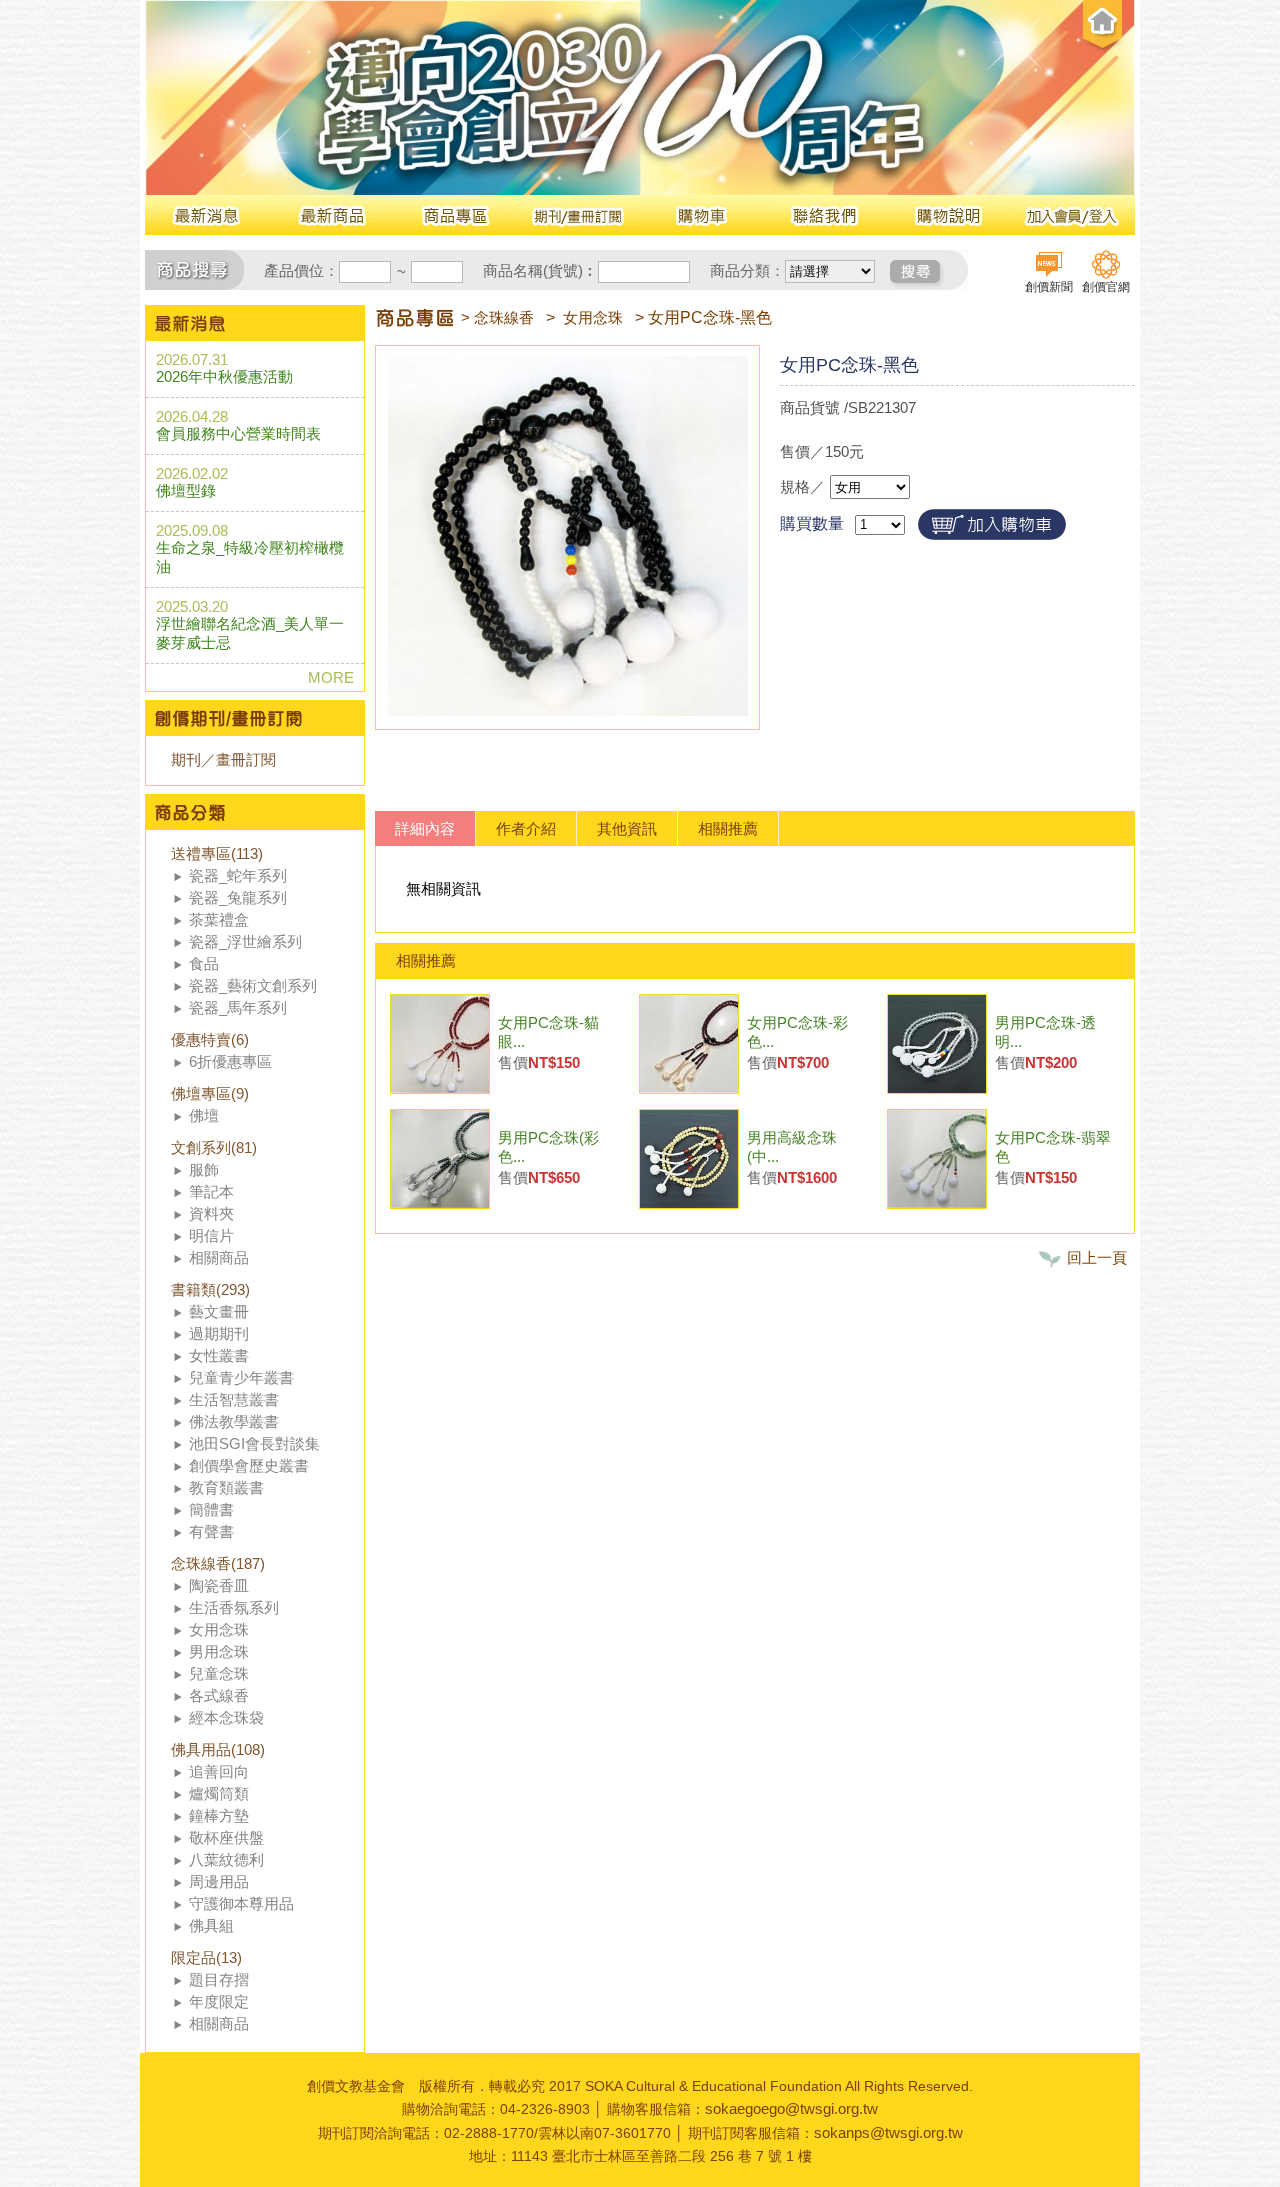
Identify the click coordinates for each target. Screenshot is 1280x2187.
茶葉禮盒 (219, 919)
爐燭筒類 (219, 1793)
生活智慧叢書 (234, 1399)
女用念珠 (219, 1629)
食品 (204, 963)
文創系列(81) (214, 1147)
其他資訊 (627, 828)
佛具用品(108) (218, 1749)
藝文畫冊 (219, 1311)
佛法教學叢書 (234, 1421)
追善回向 (219, 1771)
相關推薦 (728, 828)
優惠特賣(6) (210, 1039)
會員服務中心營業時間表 (238, 433)
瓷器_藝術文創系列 (253, 985)
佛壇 (204, 1115)
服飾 (204, 1169)
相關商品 (219, 1257)
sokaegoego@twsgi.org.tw (791, 2108)
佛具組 (211, 1925)
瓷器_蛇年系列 (238, 875)
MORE (331, 677)
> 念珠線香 (497, 317)
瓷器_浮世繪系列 (245, 941)
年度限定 (219, 2001)
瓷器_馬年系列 (238, 1007)
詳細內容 (425, 828)
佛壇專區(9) (210, 1093)
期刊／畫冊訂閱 (223, 759)
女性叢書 (219, 1355)
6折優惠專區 (230, 1061)
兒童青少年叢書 (241, 1377)
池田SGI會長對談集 (254, 1443)
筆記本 (211, 1191)
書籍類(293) (210, 1289)
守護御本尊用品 (241, 1903)
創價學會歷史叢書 (249, 1465)
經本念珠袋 (226, 1717)
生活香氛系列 (234, 1607)
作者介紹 (526, 828)
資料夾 (211, 1213)
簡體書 (211, 1509)
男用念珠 (219, 1651)
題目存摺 (219, 1979)
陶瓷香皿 (219, 1585)
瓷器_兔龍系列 (238, 897)
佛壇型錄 (186, 490)
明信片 (211, 1235)
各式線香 (219, 1695)
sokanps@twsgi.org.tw (888, 2132)
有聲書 (211, 1531)
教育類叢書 (226, 1487)
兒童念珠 (219, 1673)
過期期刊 (219, 1333)
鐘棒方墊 (219, 1815)
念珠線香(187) (218, 1563)
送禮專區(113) (217, 853)
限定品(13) (206, 1957)
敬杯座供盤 (226, 1837)
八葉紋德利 (226, 1859)
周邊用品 (219, 1881)
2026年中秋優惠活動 (224, 376)
